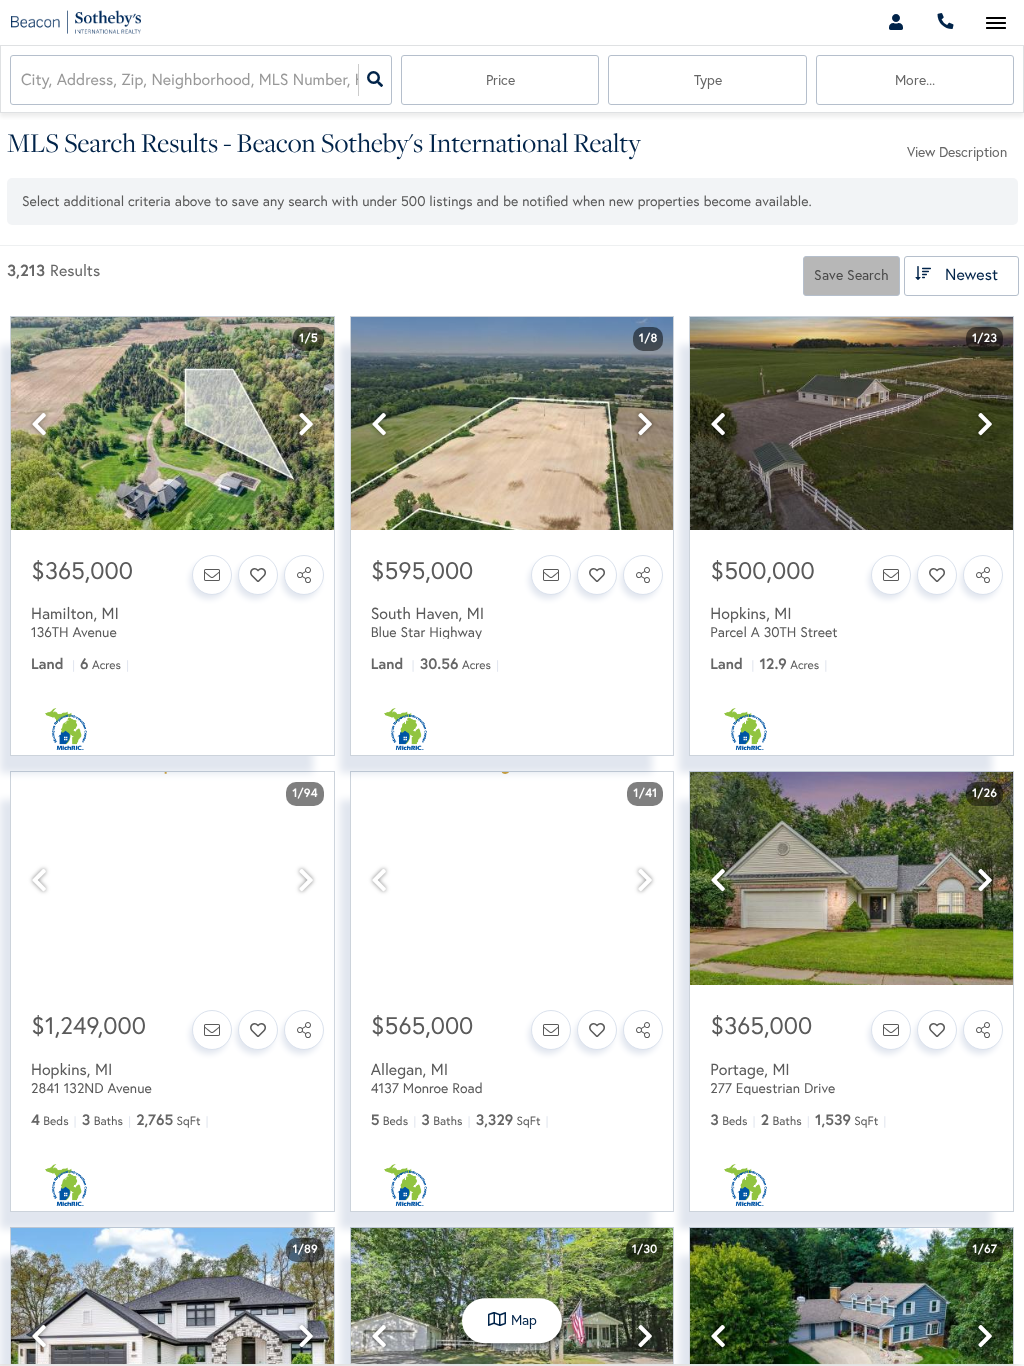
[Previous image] (39, 424)
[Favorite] (258, 575)
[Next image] (306, 424)
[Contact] (212, 575)
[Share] (304, 575)
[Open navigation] (995, 23)
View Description (957, 152)
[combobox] (23, 80)
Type (708, 80)
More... (915, 80)
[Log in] (895, 22)
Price (500, 80)
